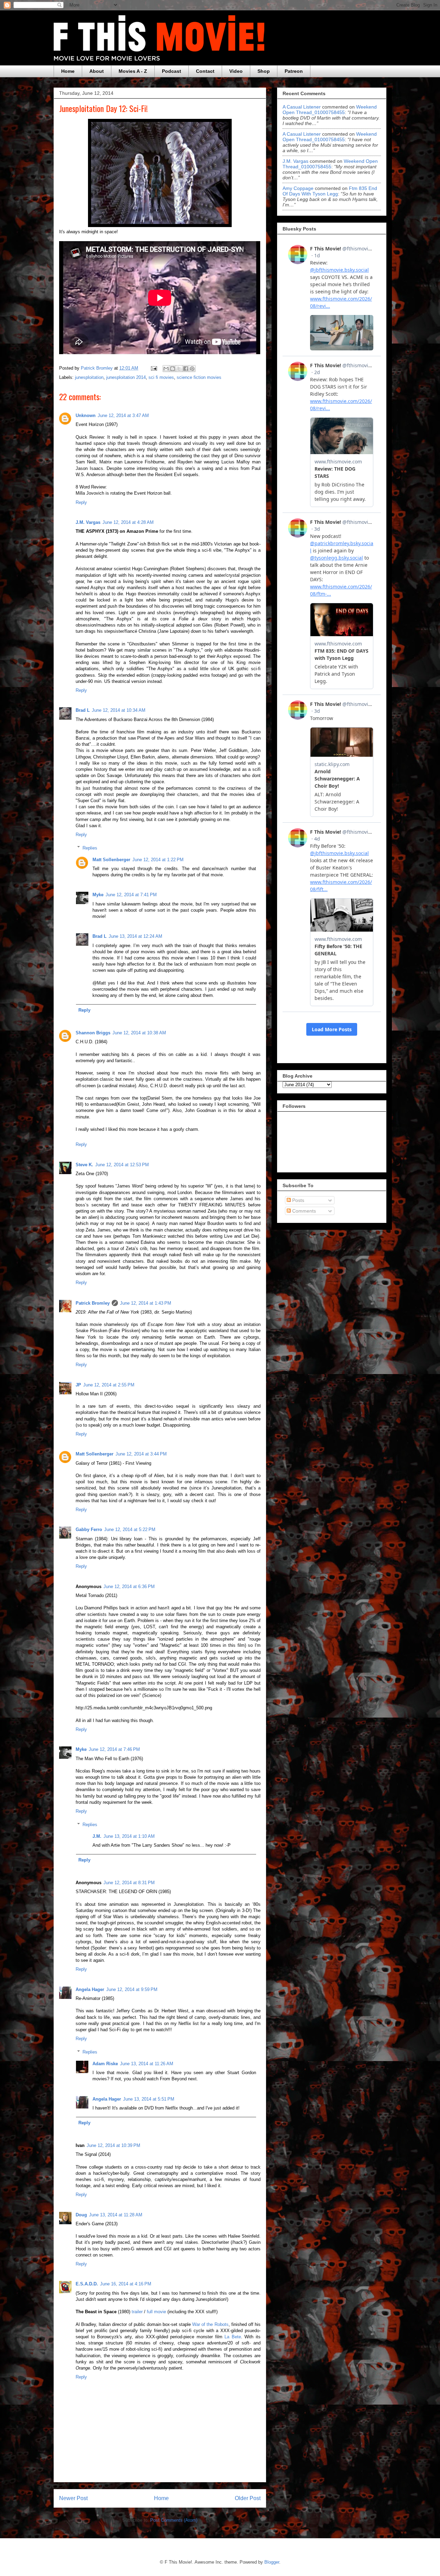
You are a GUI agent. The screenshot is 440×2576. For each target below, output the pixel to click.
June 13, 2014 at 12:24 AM (135, 936)
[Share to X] (179, 369)
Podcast (172, 71)
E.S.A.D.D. (87, 2284)
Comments (303, 1211)
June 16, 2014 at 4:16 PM (126, 2284)
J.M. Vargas (88, 522)
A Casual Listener (302, 107)
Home (68, 71)
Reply (81, 502)
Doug (81, 2215)
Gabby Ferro (89, 1529)
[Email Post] (153, 368)
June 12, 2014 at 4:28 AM (128, 522)
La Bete (233, 2337)
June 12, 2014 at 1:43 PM (146, 1303)
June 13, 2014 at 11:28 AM (116, 2215)
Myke (98, 895)
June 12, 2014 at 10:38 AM (139, 1033)
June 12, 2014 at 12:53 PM (122, 1165)
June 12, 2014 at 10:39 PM (113, 2145)
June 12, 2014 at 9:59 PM (132, 1989)
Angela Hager (90, 1989)
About (97, 71)
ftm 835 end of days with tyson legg (330, 191)
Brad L (83, 710)
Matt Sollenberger (111, 860)
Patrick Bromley (93, 1303)
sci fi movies (161, 377)
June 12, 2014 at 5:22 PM (130, 1529)
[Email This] (166, 369)
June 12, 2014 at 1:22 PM (158, 860)
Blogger (272, 2562)
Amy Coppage (298, 188)
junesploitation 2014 (126, 377)
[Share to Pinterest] (192, 369)
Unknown (86, 415)
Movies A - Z (133, 71)
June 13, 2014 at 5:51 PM (149, 2099)
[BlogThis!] (173, 369)
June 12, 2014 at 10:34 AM (119, 710)
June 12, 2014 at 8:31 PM (129, 1883)
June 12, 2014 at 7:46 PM (114, 1749)
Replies (90, 848)
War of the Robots (210, 2324)
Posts (298, 1200)
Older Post (248, 2498)
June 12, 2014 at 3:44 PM (141, 1454)
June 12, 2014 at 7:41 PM (131, 895)
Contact (205, 71)
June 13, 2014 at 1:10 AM (129, 1836)
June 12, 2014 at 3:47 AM (123, 415)
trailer (137, 2312)
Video (236, 71)
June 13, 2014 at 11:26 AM (147, 2064)
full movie (156, 2312)
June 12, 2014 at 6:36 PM (129, 1587)
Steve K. (84, 1165)
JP (78, 1385)
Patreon (294, 71)
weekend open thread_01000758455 (330, 110)
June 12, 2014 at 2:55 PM (109, 1385)
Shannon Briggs (93, 1033)
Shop (264, 71)
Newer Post (73, 2498)
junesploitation (89, 377)
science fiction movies (199, 377)
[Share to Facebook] (186, 369)
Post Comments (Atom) (174, 2520)
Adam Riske (105, 2064)
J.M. (97, 1836)
